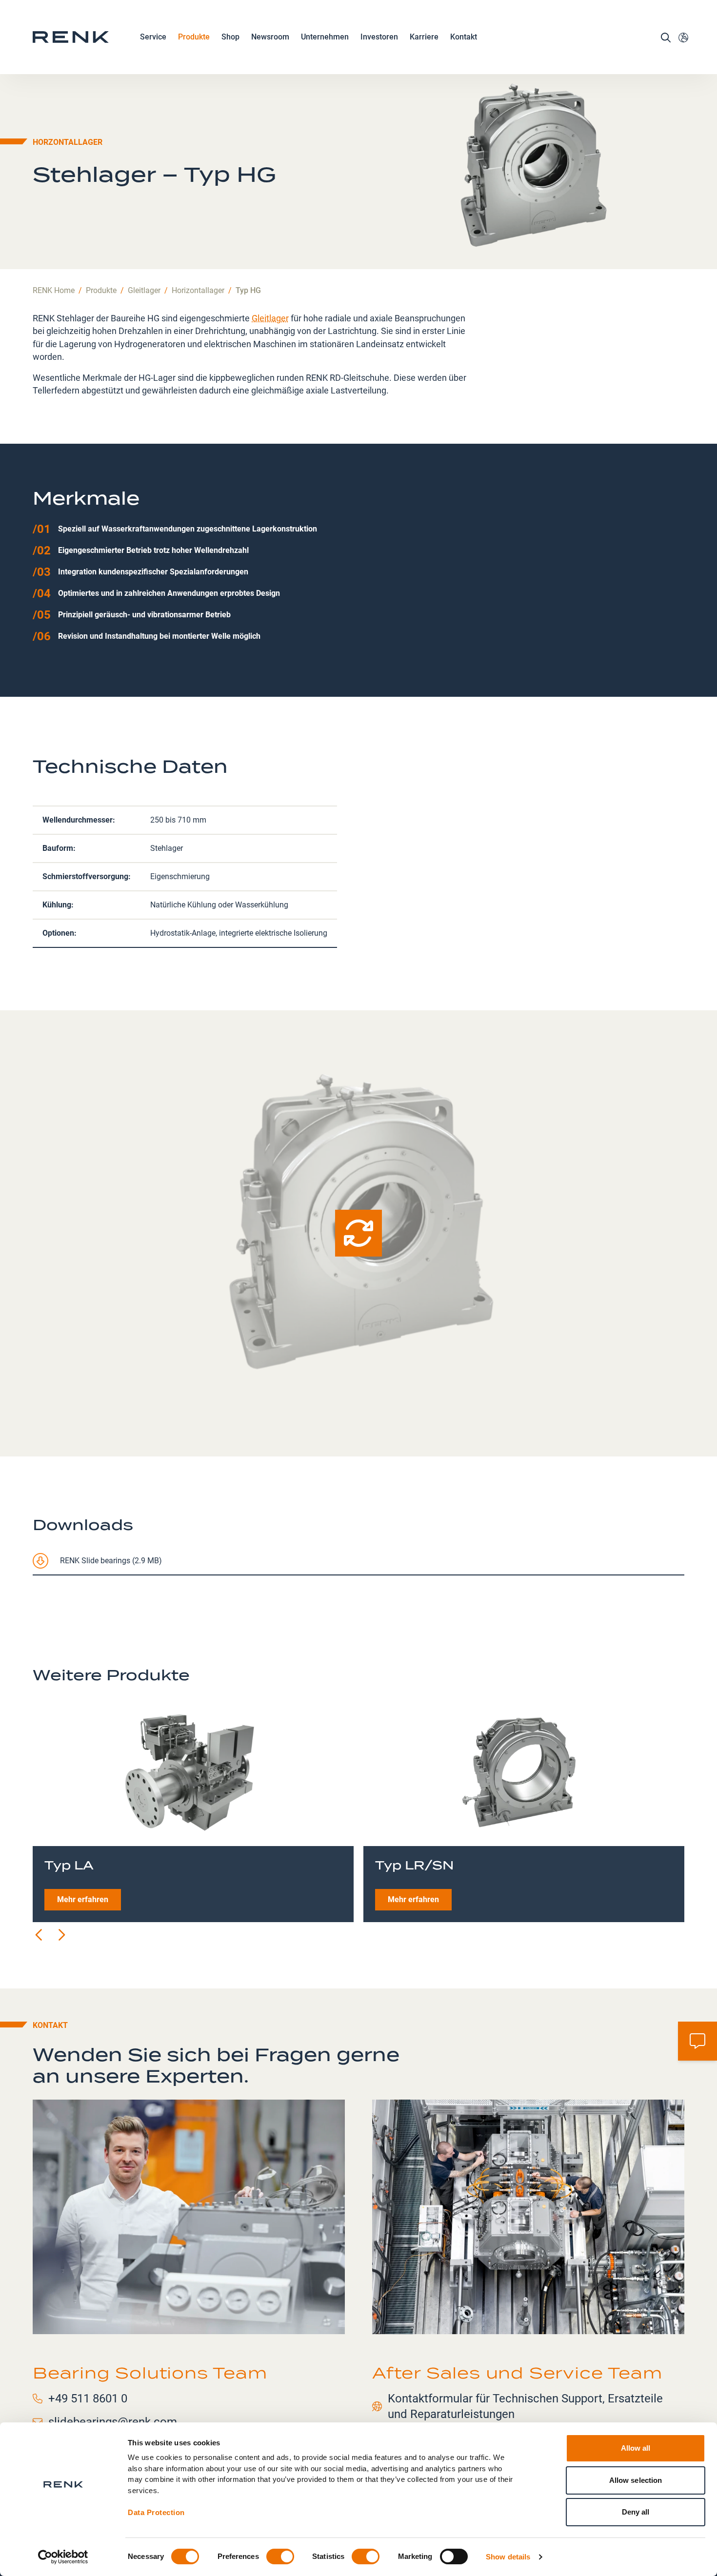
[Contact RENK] (697, 2041)
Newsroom (270, 37)
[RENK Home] (71, 37)
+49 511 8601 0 (88, 2399)
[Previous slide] (40, 1935)
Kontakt (464, 37)
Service (153, 37)
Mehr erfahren (83, 1899)
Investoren (379, 37)
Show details (508, 2557)
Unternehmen (325, 37)
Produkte (194, 37)
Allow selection (636, 2480)
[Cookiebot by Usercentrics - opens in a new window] (63, 2557)
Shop (230, 37)
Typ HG (248, 290)
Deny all (636, 2512)
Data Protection (156, 2512)
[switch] (280, 2556)
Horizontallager (198, 290)
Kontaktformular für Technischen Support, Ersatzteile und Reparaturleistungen (525, 2406)
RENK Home (54, 290)
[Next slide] (61, 1935)
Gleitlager (144, 290)
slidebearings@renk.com (113, 2422)
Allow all (636, 2448)
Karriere (424, 37)
